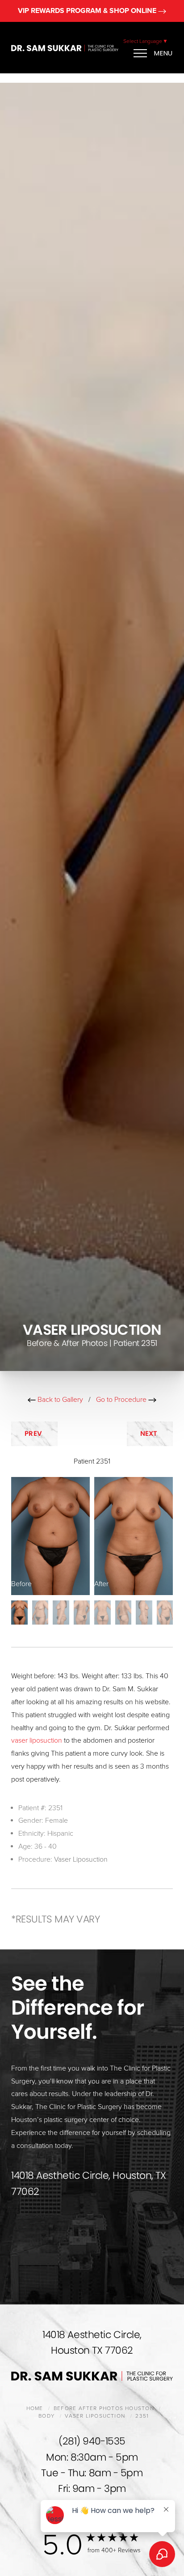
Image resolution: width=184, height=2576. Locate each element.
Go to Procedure (122, 1400)
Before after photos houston (104, 2408)
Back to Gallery (59, 1400)
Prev (34, 1433)
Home (35, 2408)
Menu (163, 53)
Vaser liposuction (95, 2416)
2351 (142, 2416)
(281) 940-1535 (92, 2441)
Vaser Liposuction (81, 1859)
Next (150, 1433)
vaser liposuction (37, 1740)
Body (46, 2416)
